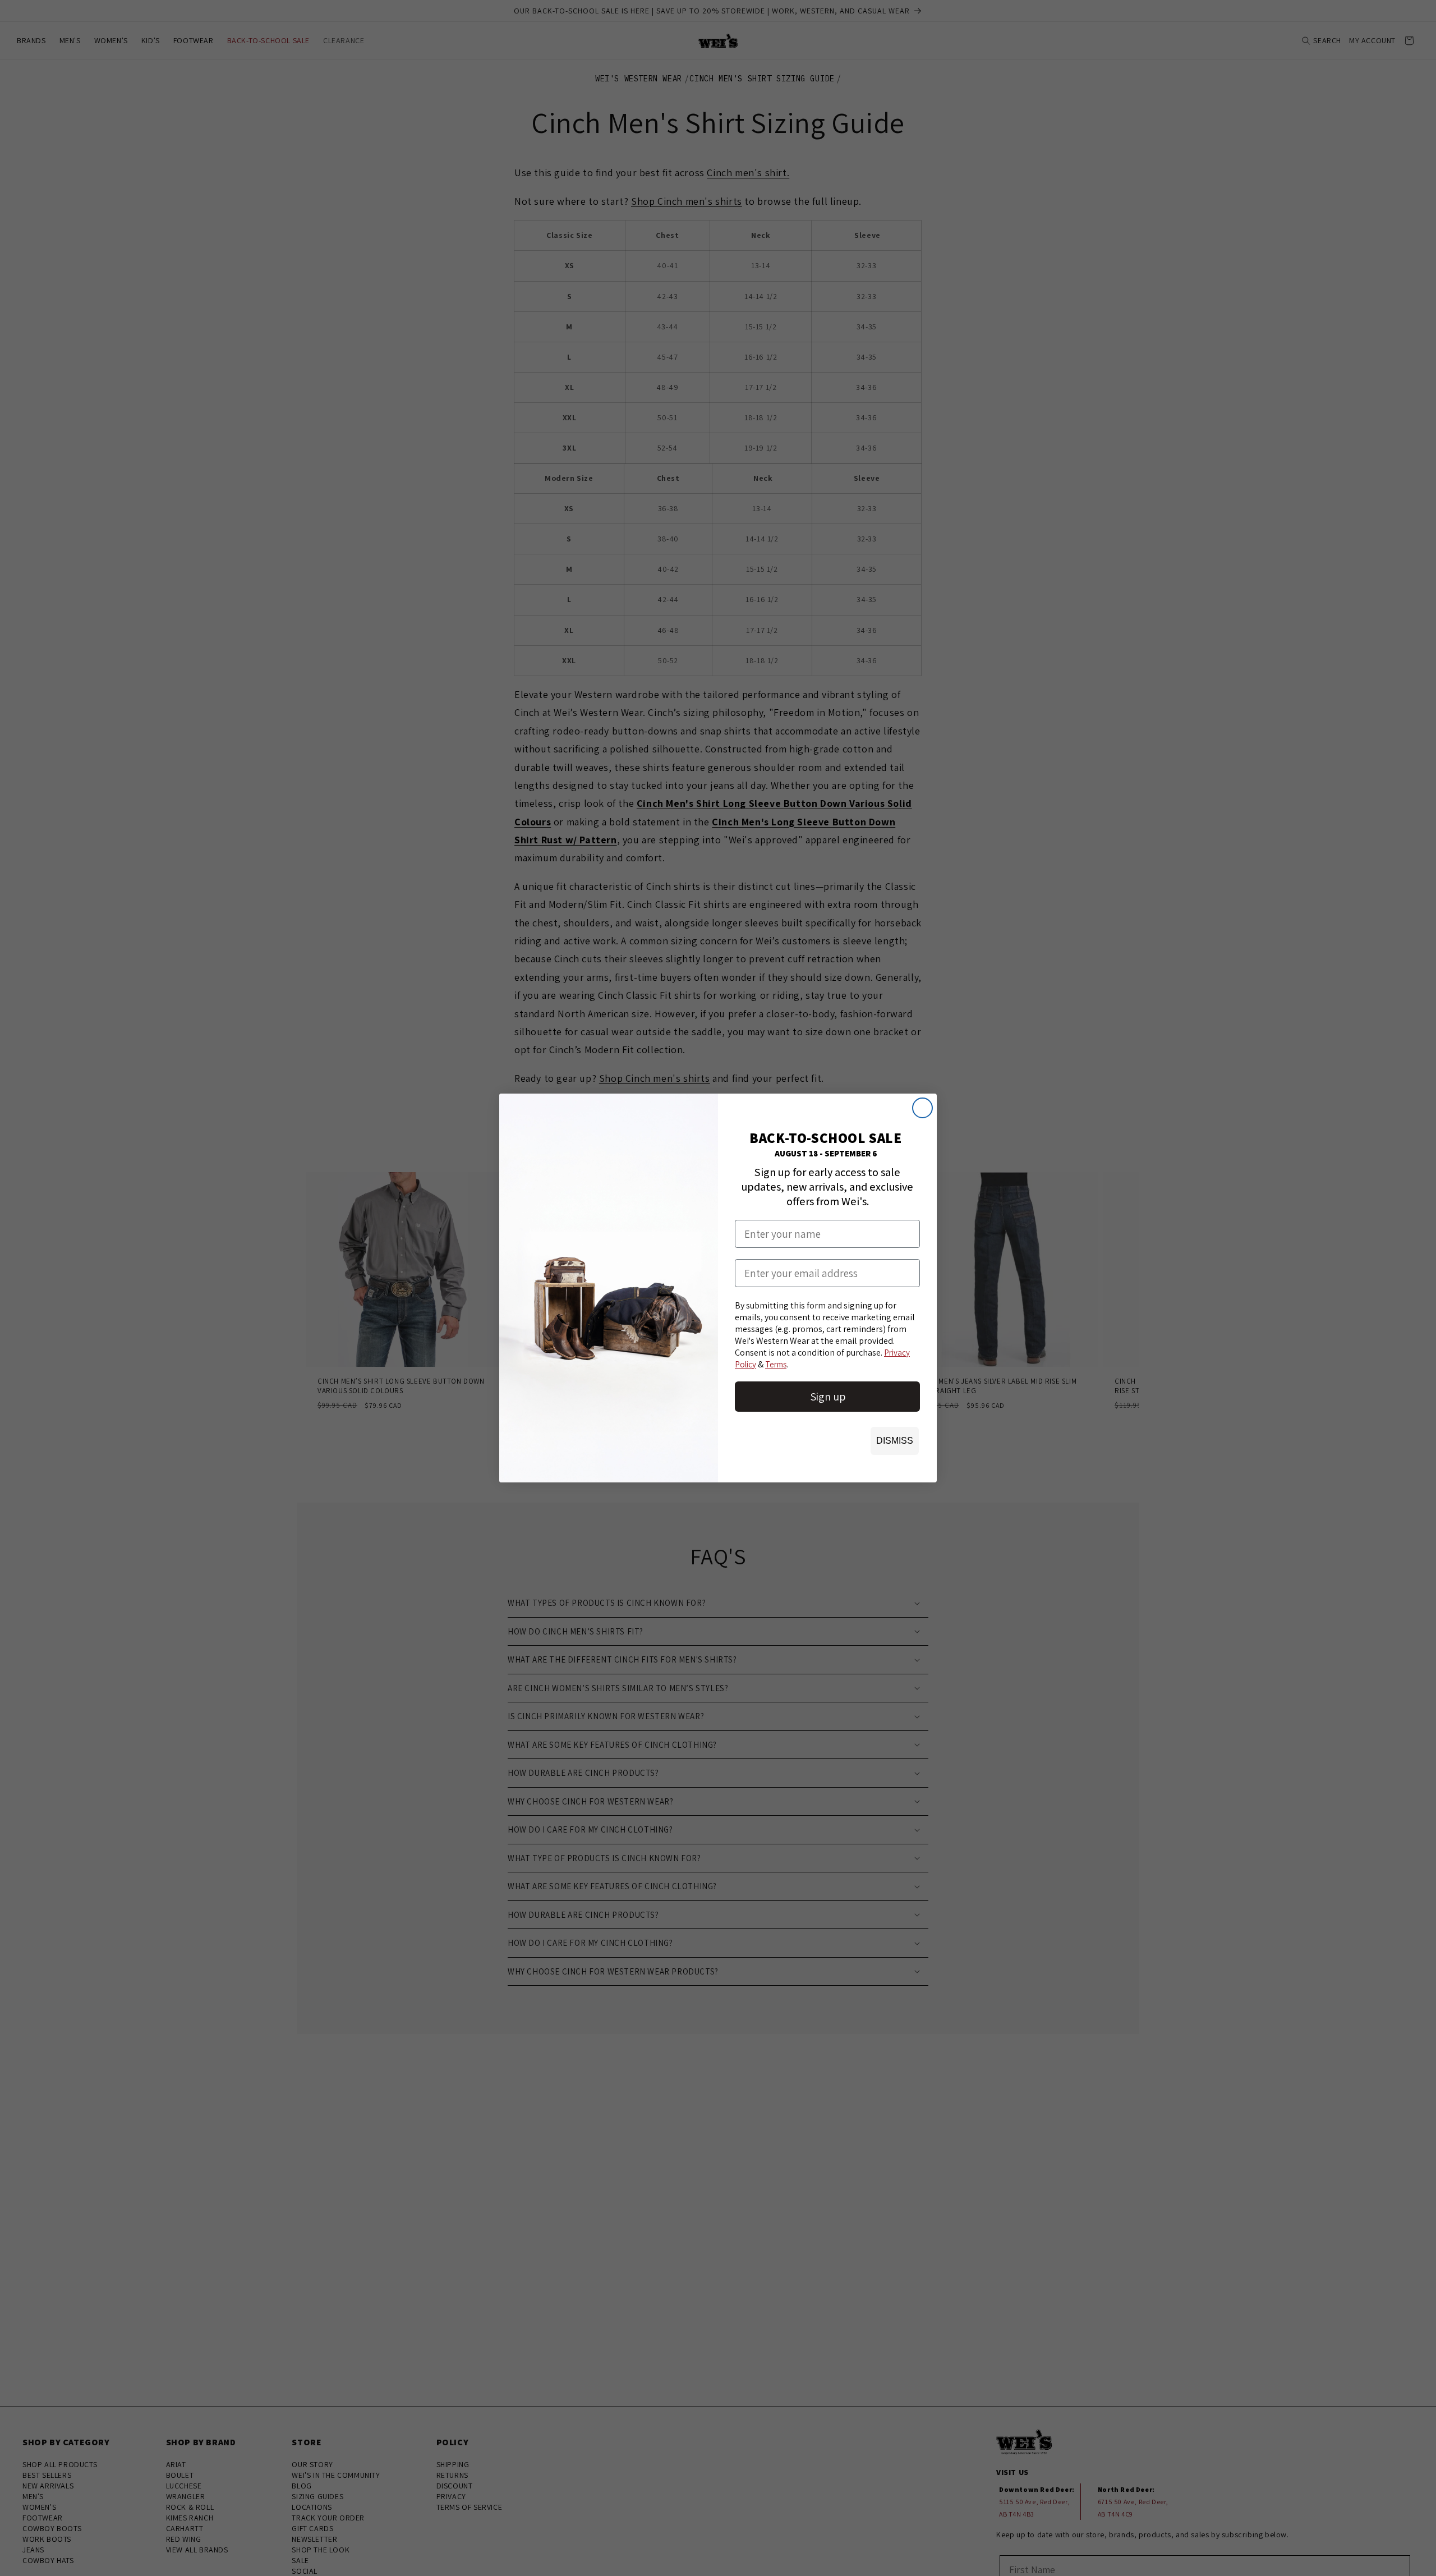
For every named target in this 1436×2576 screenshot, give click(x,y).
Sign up (828, 1397)
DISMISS (895, 1441)
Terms (776, 1364)
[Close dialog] (922, 1108)
